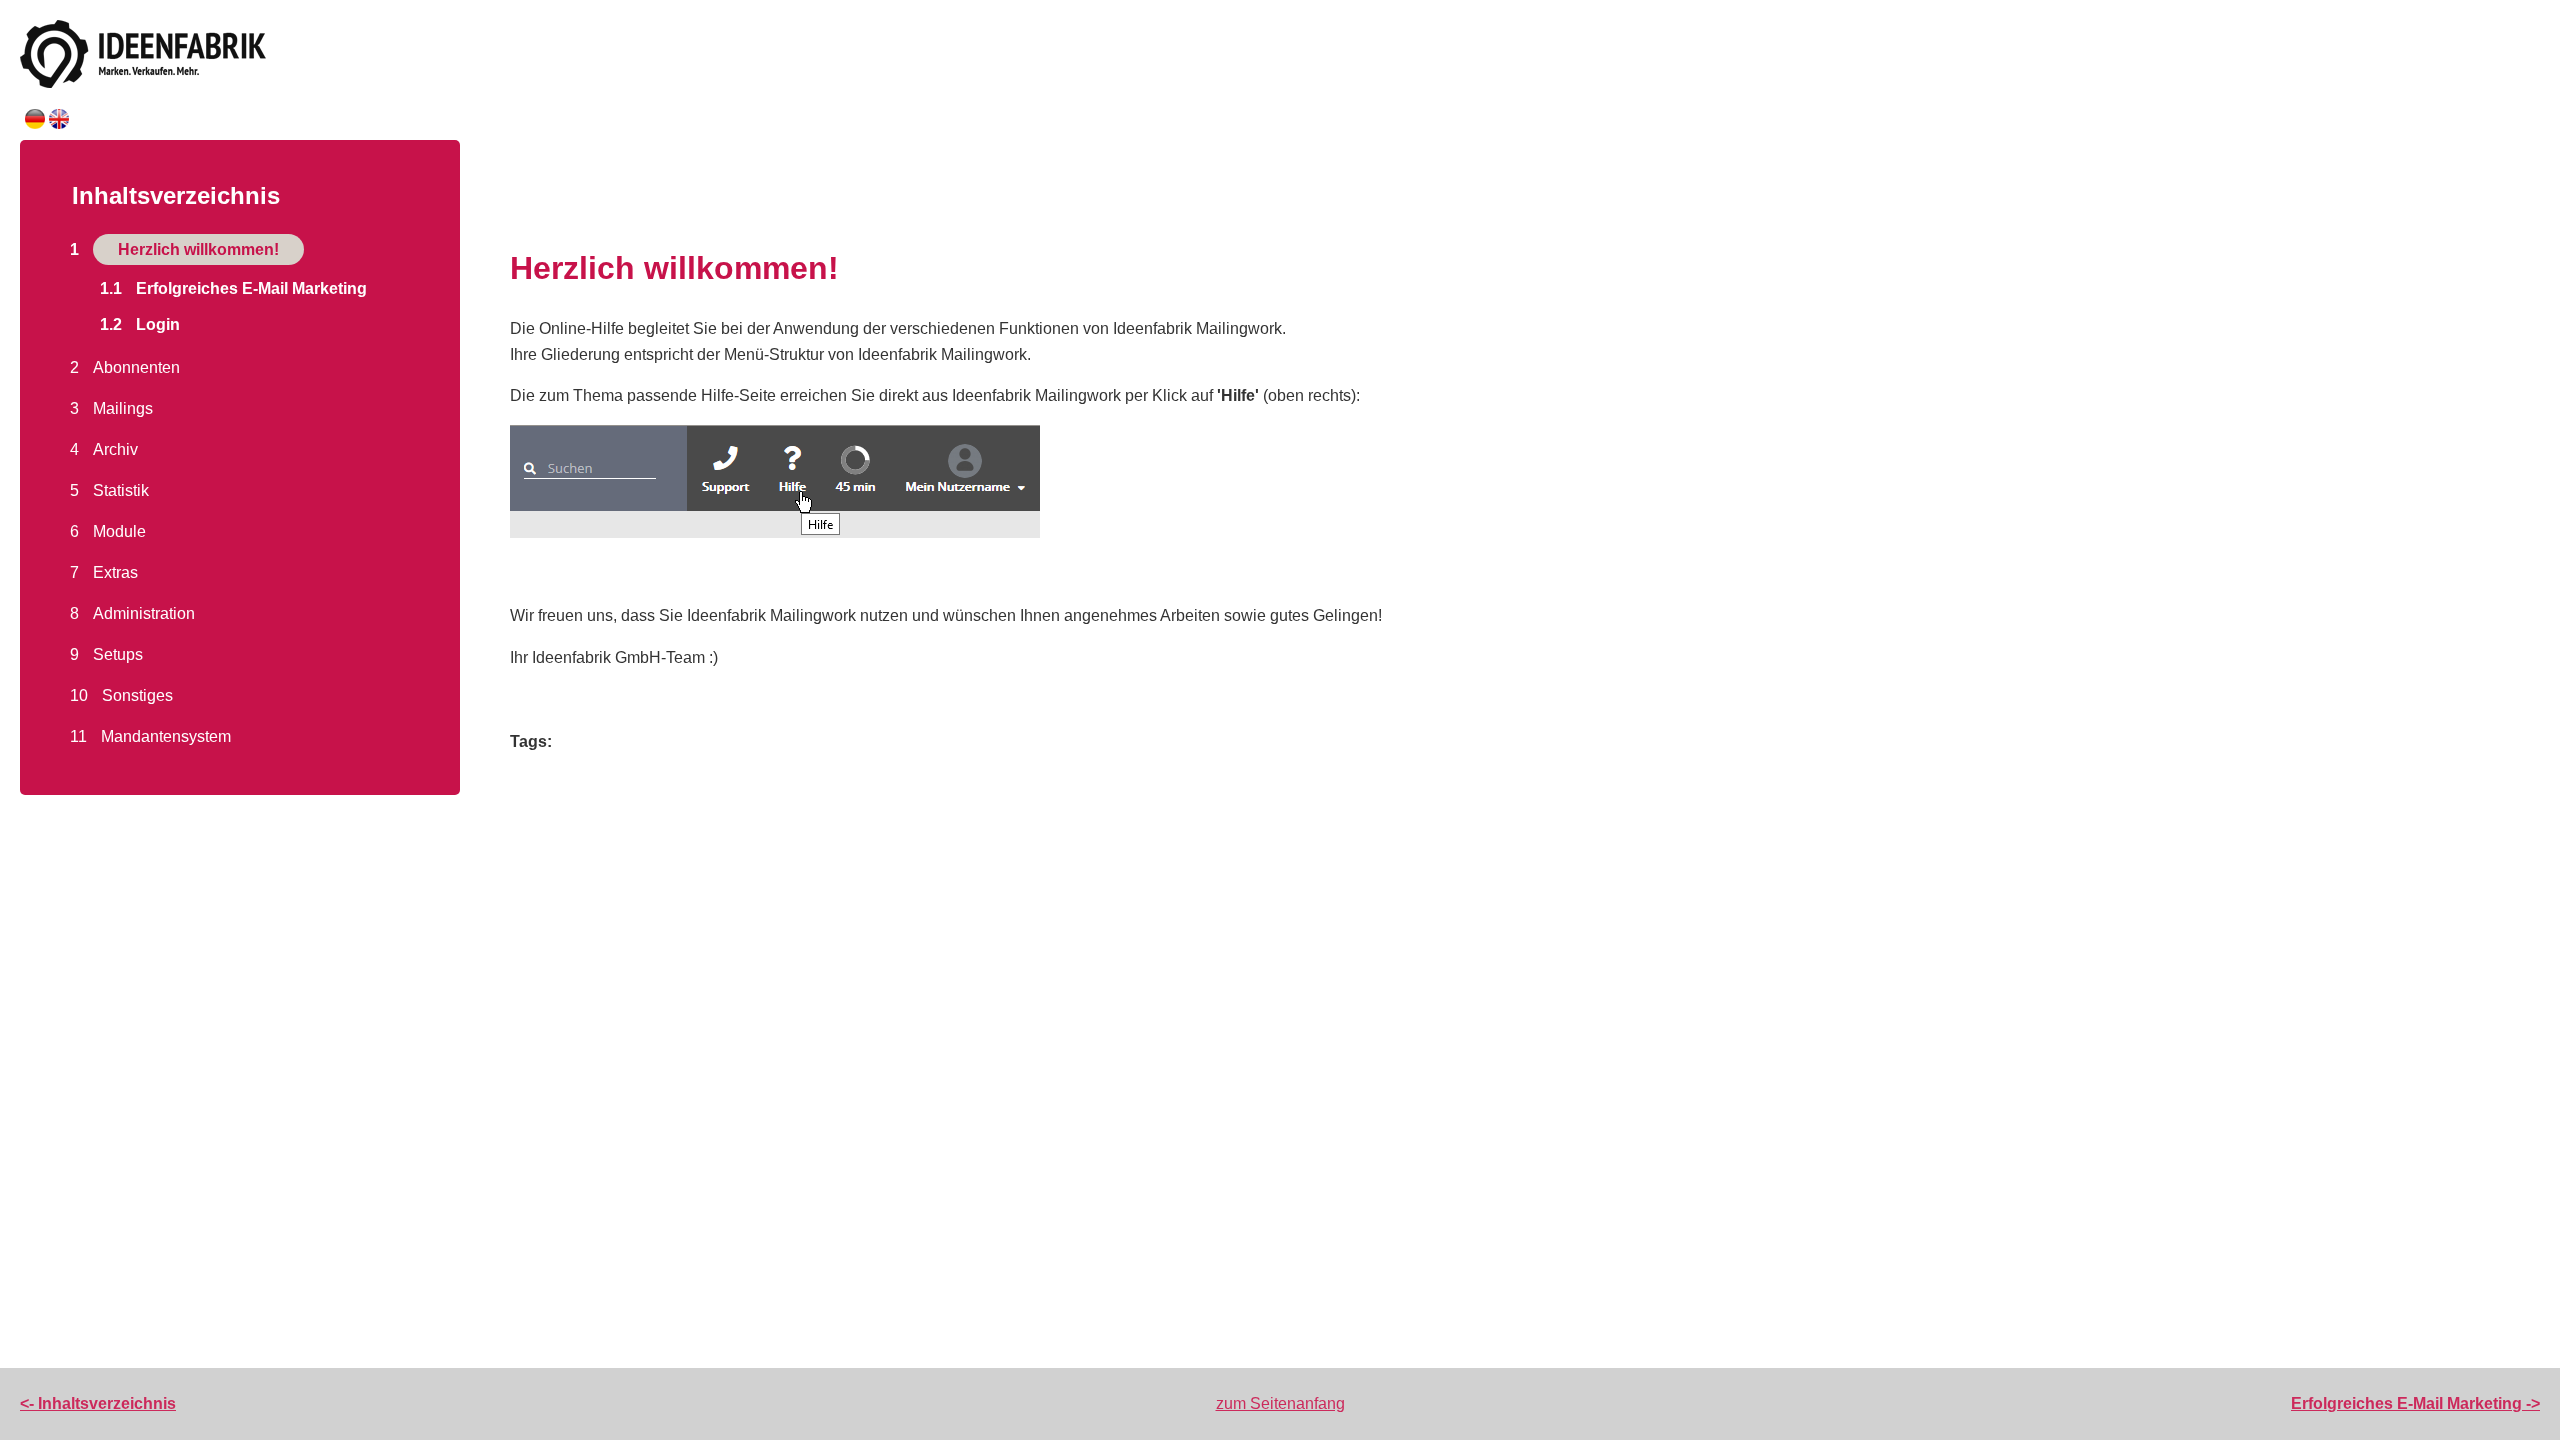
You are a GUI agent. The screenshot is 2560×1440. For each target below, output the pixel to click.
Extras (115, 572)
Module (119, 531)
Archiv (115, 449)
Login (158, 324)
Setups (118, 654)
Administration (144, 613)
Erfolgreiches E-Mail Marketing (251, 288)
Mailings (123, 408)
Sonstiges (137, 695)
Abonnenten (136, 367)
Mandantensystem (166, 736)
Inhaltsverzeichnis (176, 195)
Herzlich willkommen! (198, 249)
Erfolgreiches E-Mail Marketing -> (2415, 1403)
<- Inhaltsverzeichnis (98, 1403)
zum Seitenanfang (1280, 1403)
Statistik (121, 490)
